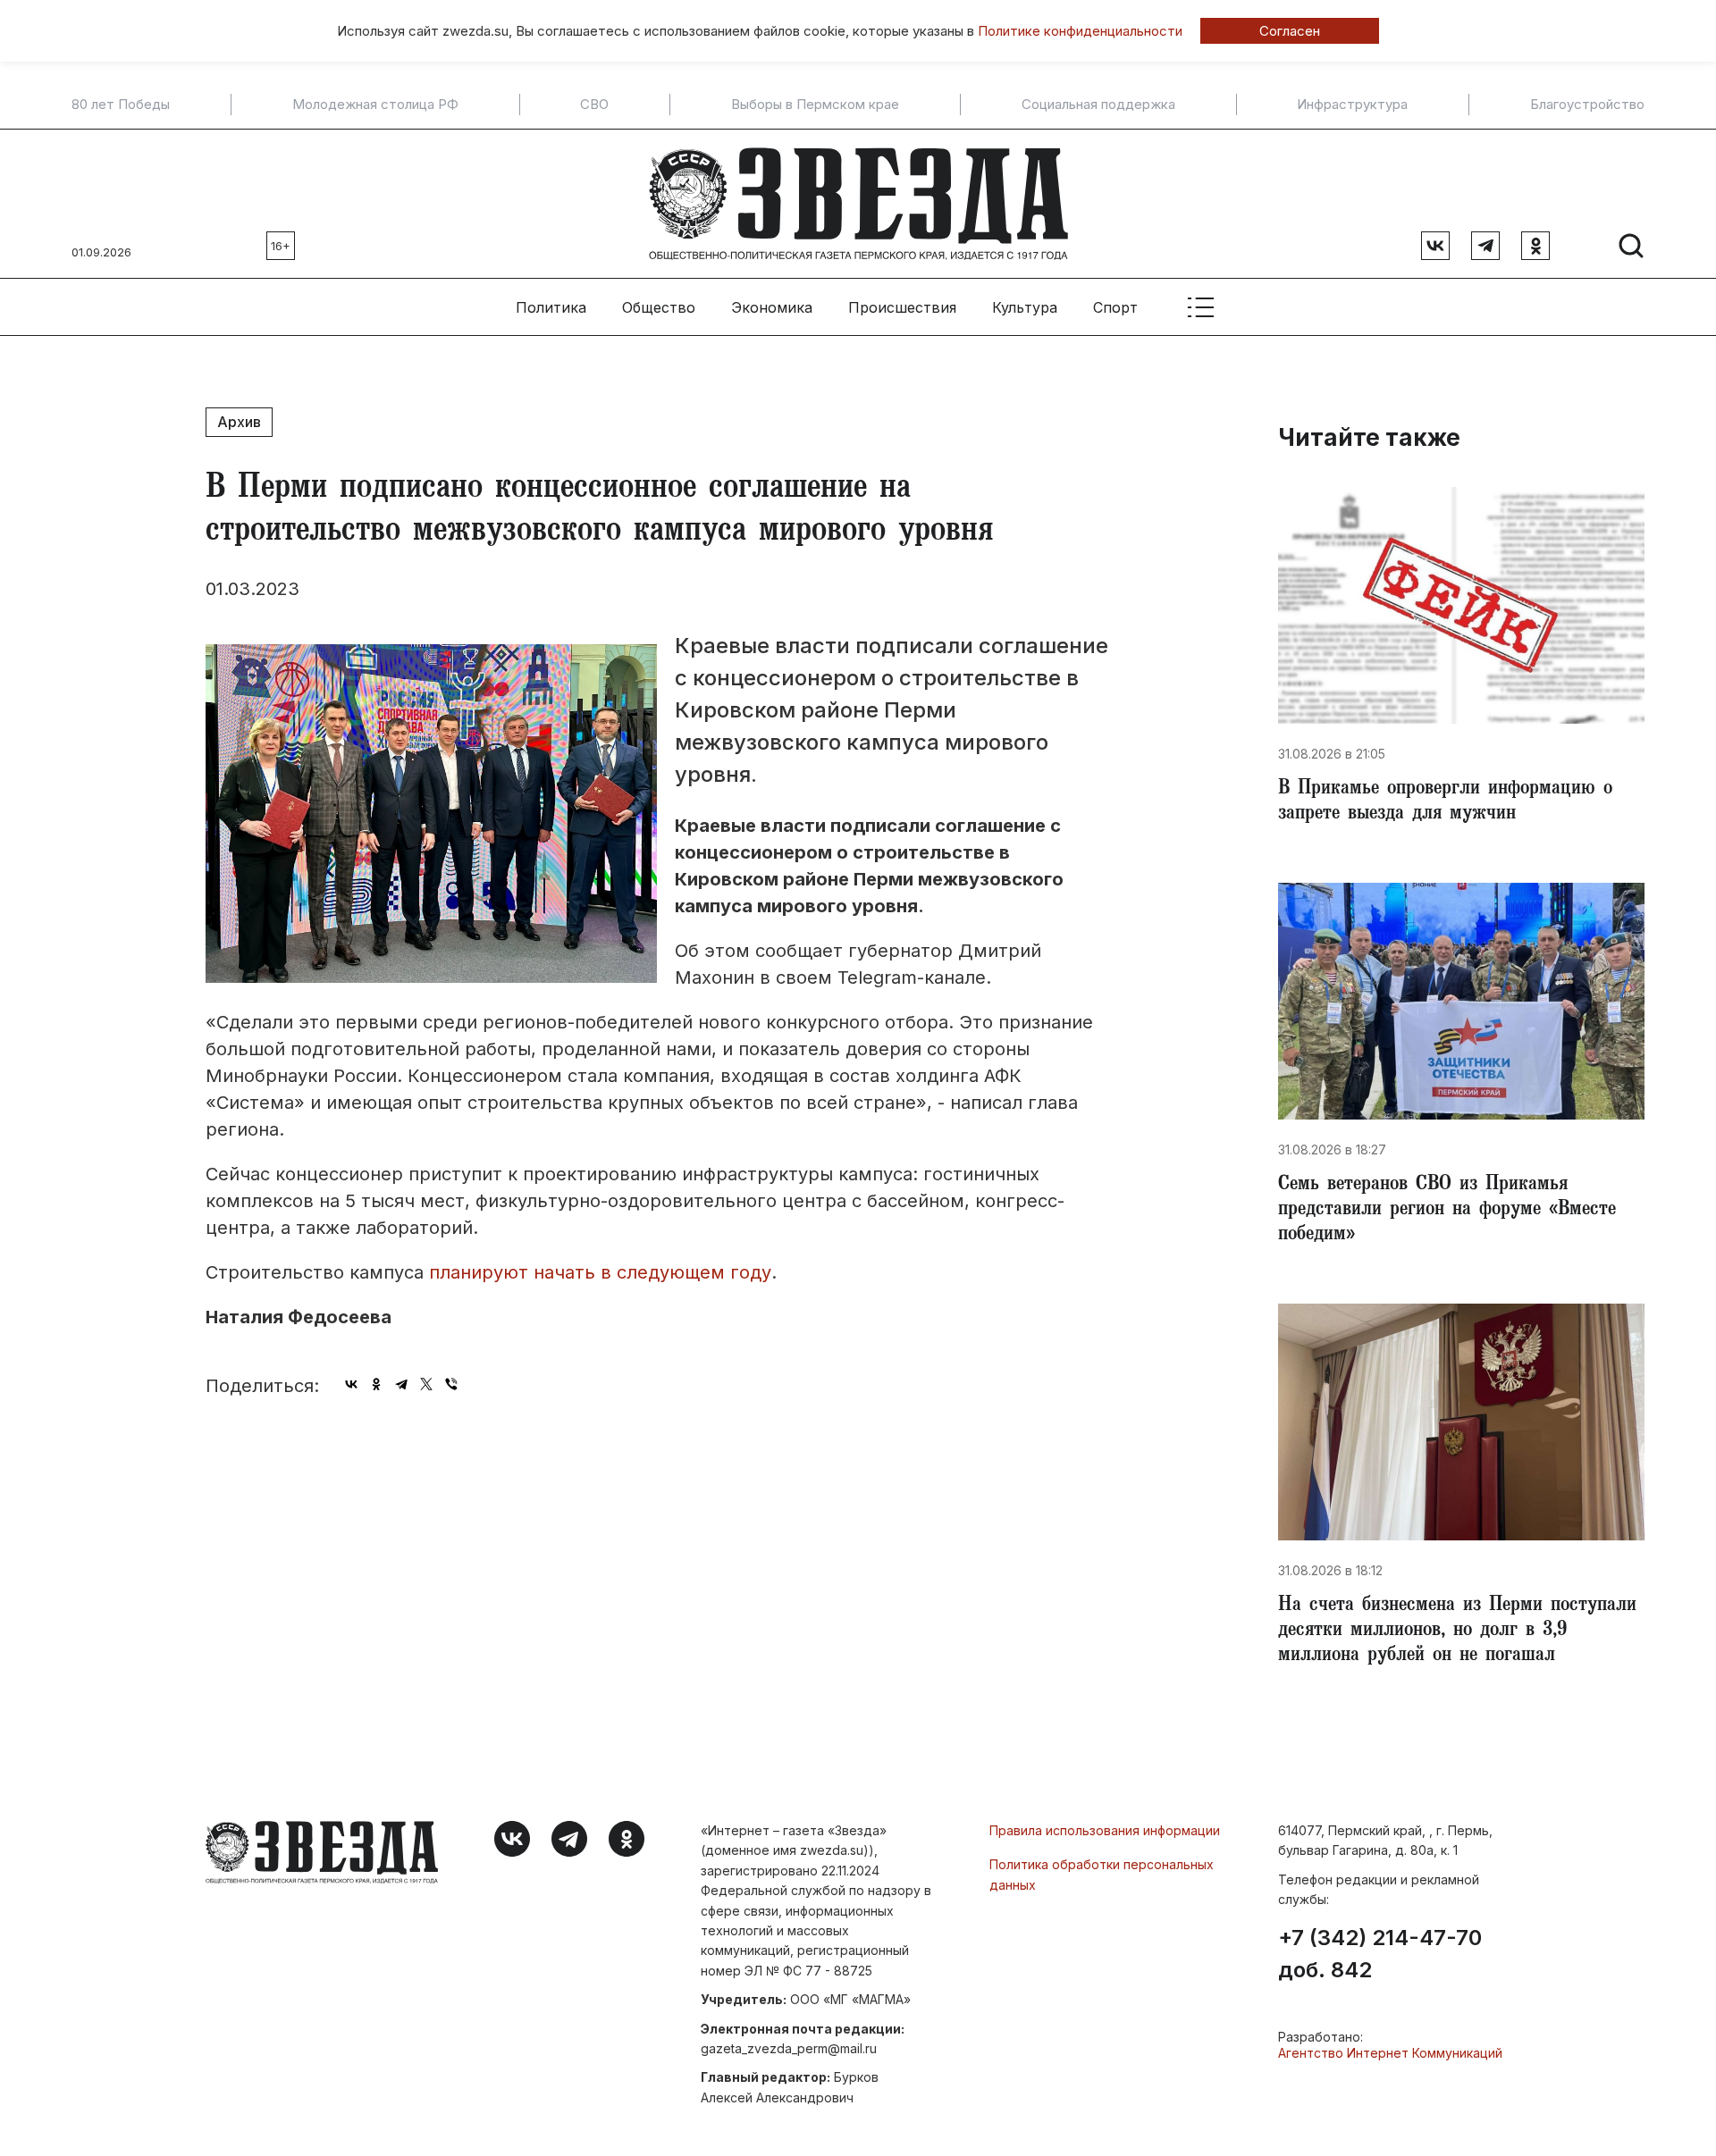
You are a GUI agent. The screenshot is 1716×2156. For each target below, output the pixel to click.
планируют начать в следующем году (600, 1272)
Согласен (1290, 31)
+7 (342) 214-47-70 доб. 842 (1380, 1954)
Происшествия (902, 307)
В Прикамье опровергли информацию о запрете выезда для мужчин (1445, 802)
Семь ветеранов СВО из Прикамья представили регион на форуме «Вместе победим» (1447, 1211)
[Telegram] (401, 1384)
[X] (426, 1384)
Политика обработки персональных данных (1102, 1874)
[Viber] (451, 1384)
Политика (551, 307)
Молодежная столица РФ (375, 105)
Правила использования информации (1105, 1830)
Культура (1025, 307)
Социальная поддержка (1098, 105)
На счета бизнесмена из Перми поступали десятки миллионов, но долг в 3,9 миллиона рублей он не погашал (1457, 1632)
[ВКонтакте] (351, 1384)
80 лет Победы (121, 105)
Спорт (1115, 307)
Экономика (772, 307)
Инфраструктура (1352, 105)
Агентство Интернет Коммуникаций (1390, 2053)
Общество (659, 307)
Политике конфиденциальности (1080, 31)
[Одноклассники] (376, 1384)
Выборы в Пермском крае (815, 105)
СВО (594, 105)
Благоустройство (1587, 105)
